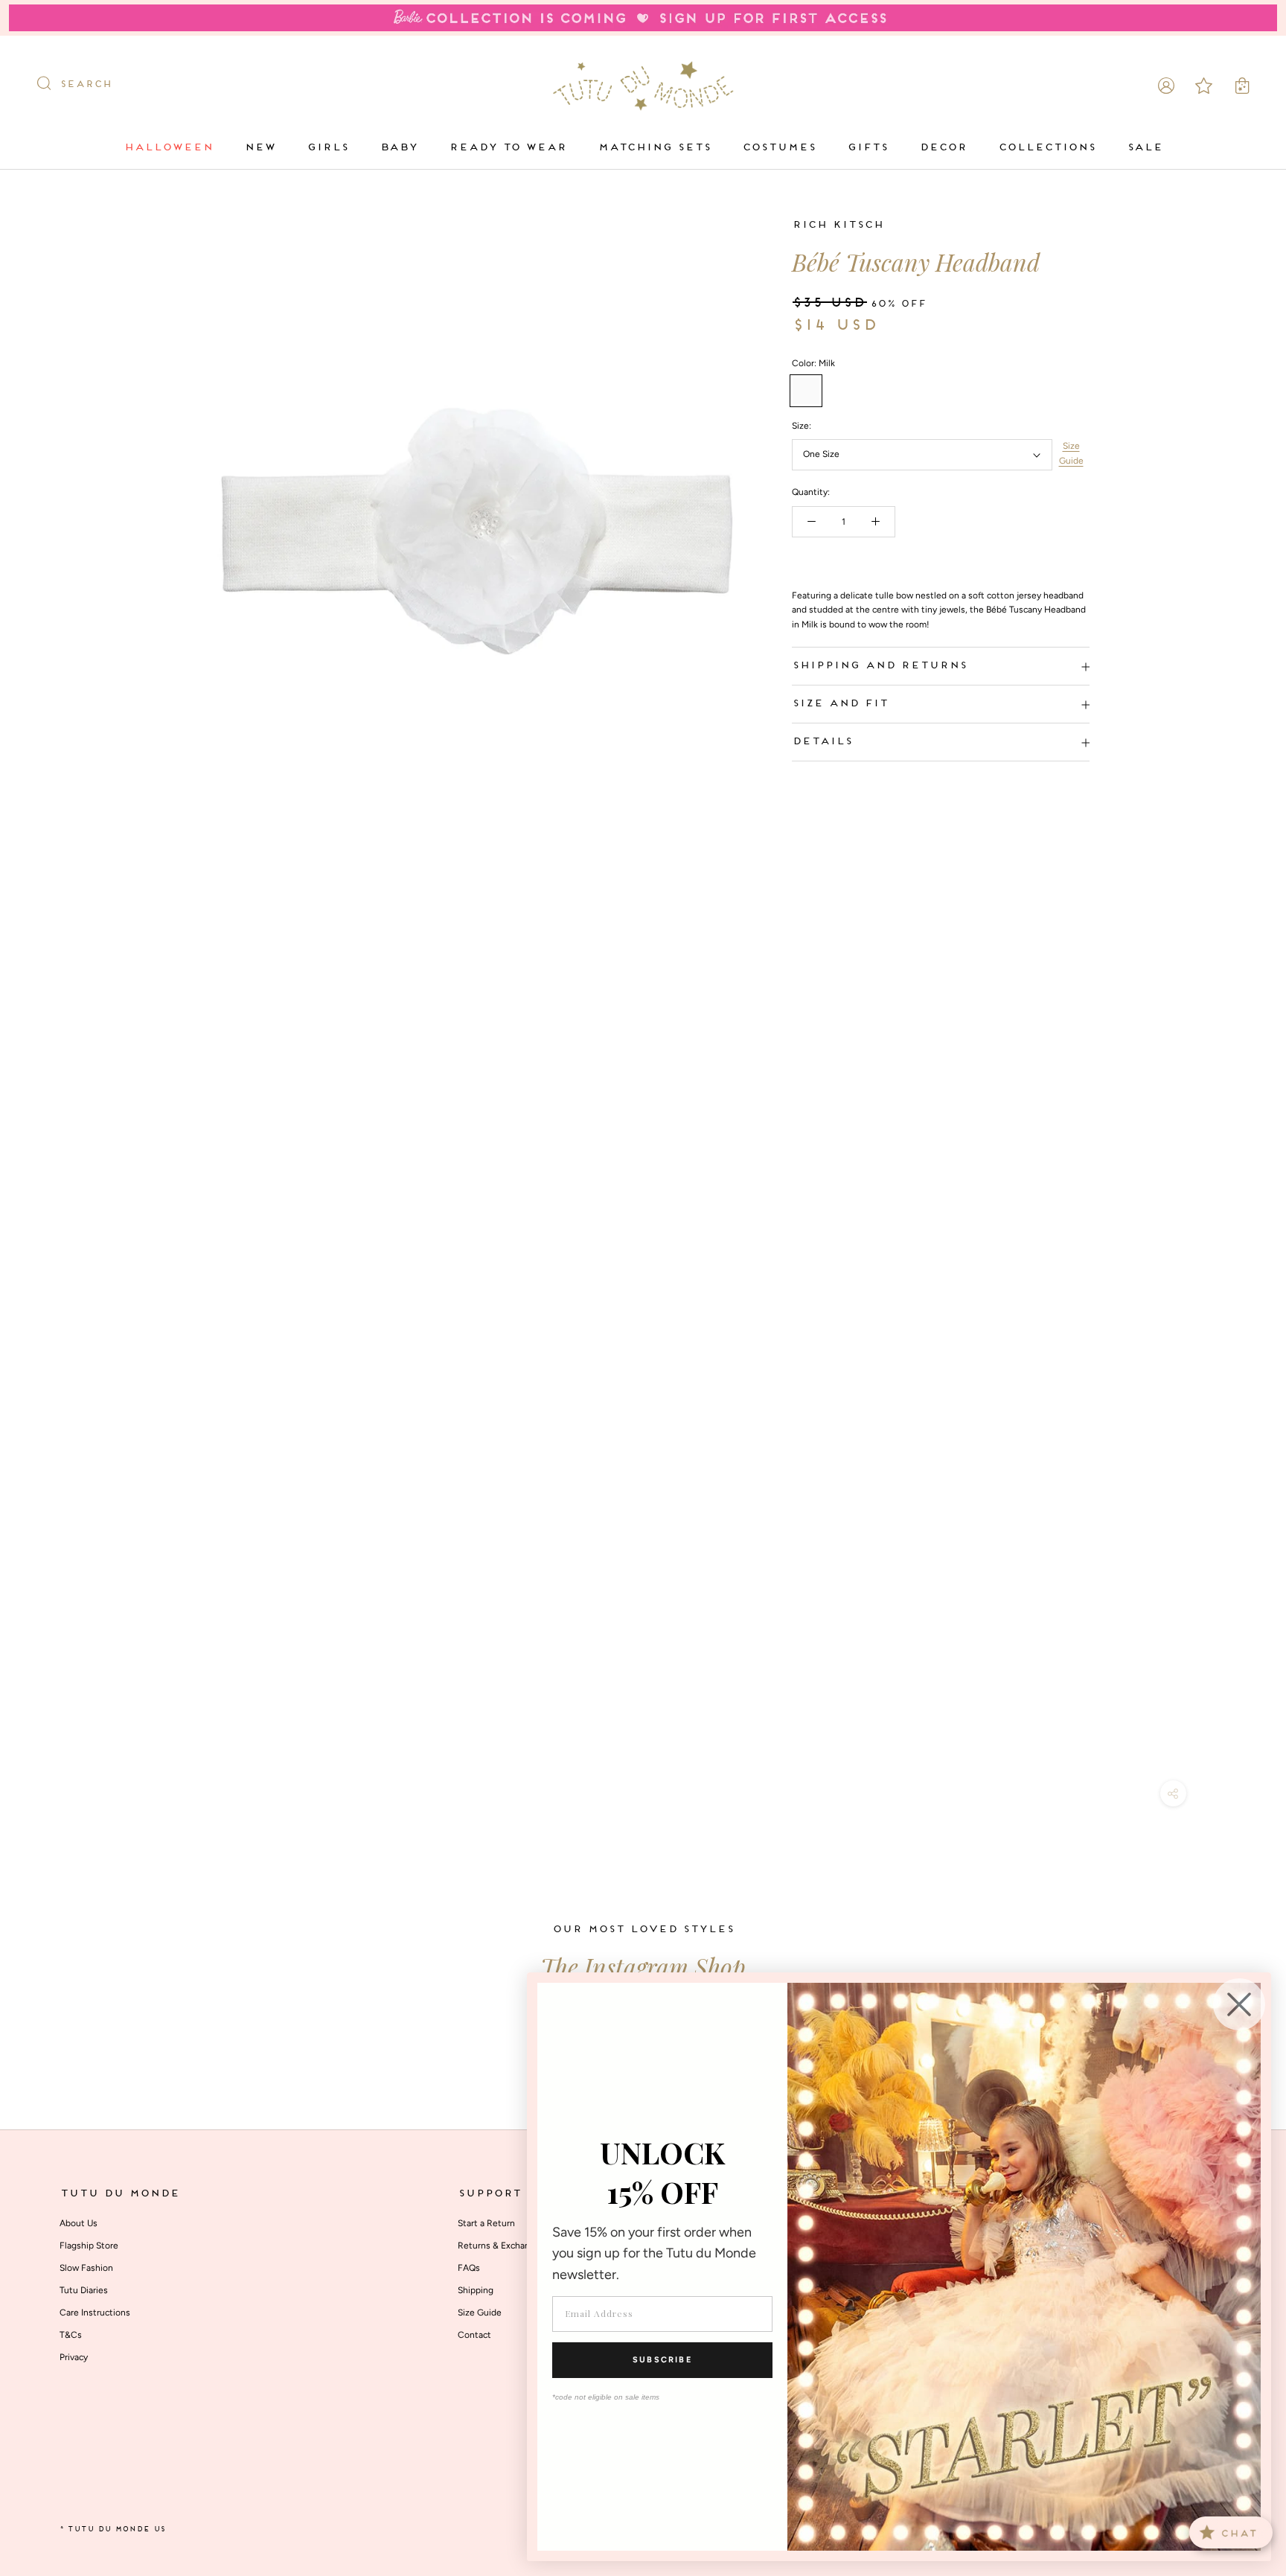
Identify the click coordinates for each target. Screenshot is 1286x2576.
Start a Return (486, 2223)
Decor (943, 148)
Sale (1145, 148)
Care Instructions (95, 2313)
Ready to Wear (508, 148)
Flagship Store (89, 2246)
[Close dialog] (1239, 2004)
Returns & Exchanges (501, 2246)
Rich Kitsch (838, 225)
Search (86, 85)
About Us (79, 2223)
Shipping (476, 2290)
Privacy (74, 2357)
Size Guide (1071, 454)
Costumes (779, 148)
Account (1166, 85)
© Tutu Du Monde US (112, 2529)
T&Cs (71, 2335)
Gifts (867, 148)
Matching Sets (654, 148)
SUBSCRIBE (662, 2360)
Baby (399, 148)
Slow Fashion (86, 2268)
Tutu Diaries (84, 2290)
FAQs (469, 2268)
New (260, 148)
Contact (474, 2335)
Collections (1047, 148)
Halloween (168, 148)
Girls (327, 148)
